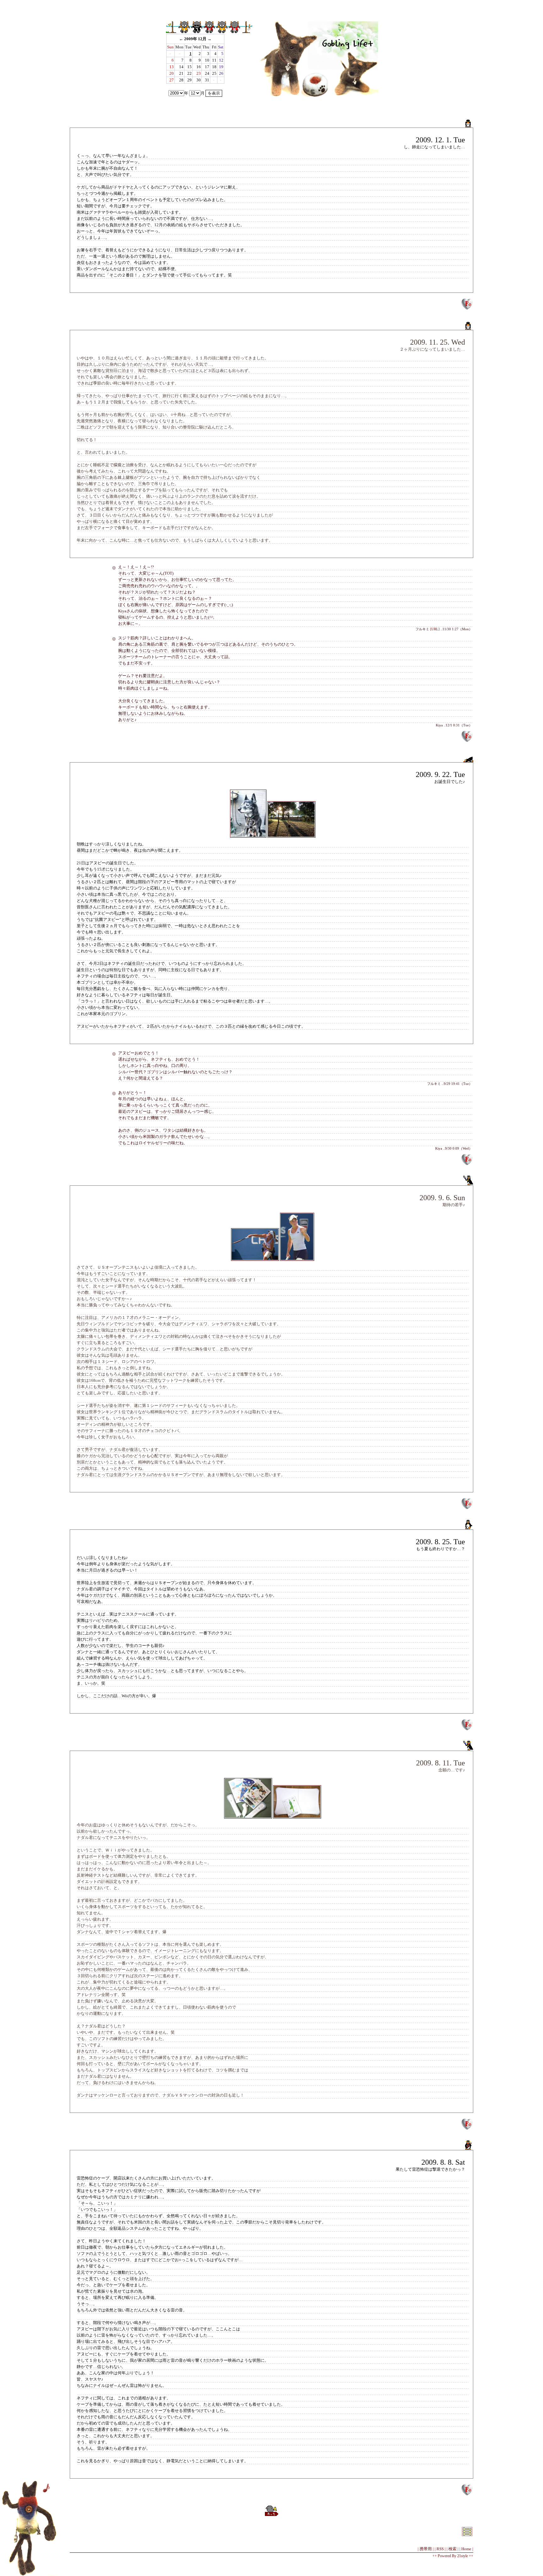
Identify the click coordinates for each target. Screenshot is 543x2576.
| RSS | (440, 2549)
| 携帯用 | (426, 2549)
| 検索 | (452, 2549)
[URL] (435, 629)
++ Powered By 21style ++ (453, 2556)
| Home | (466, 2549)
